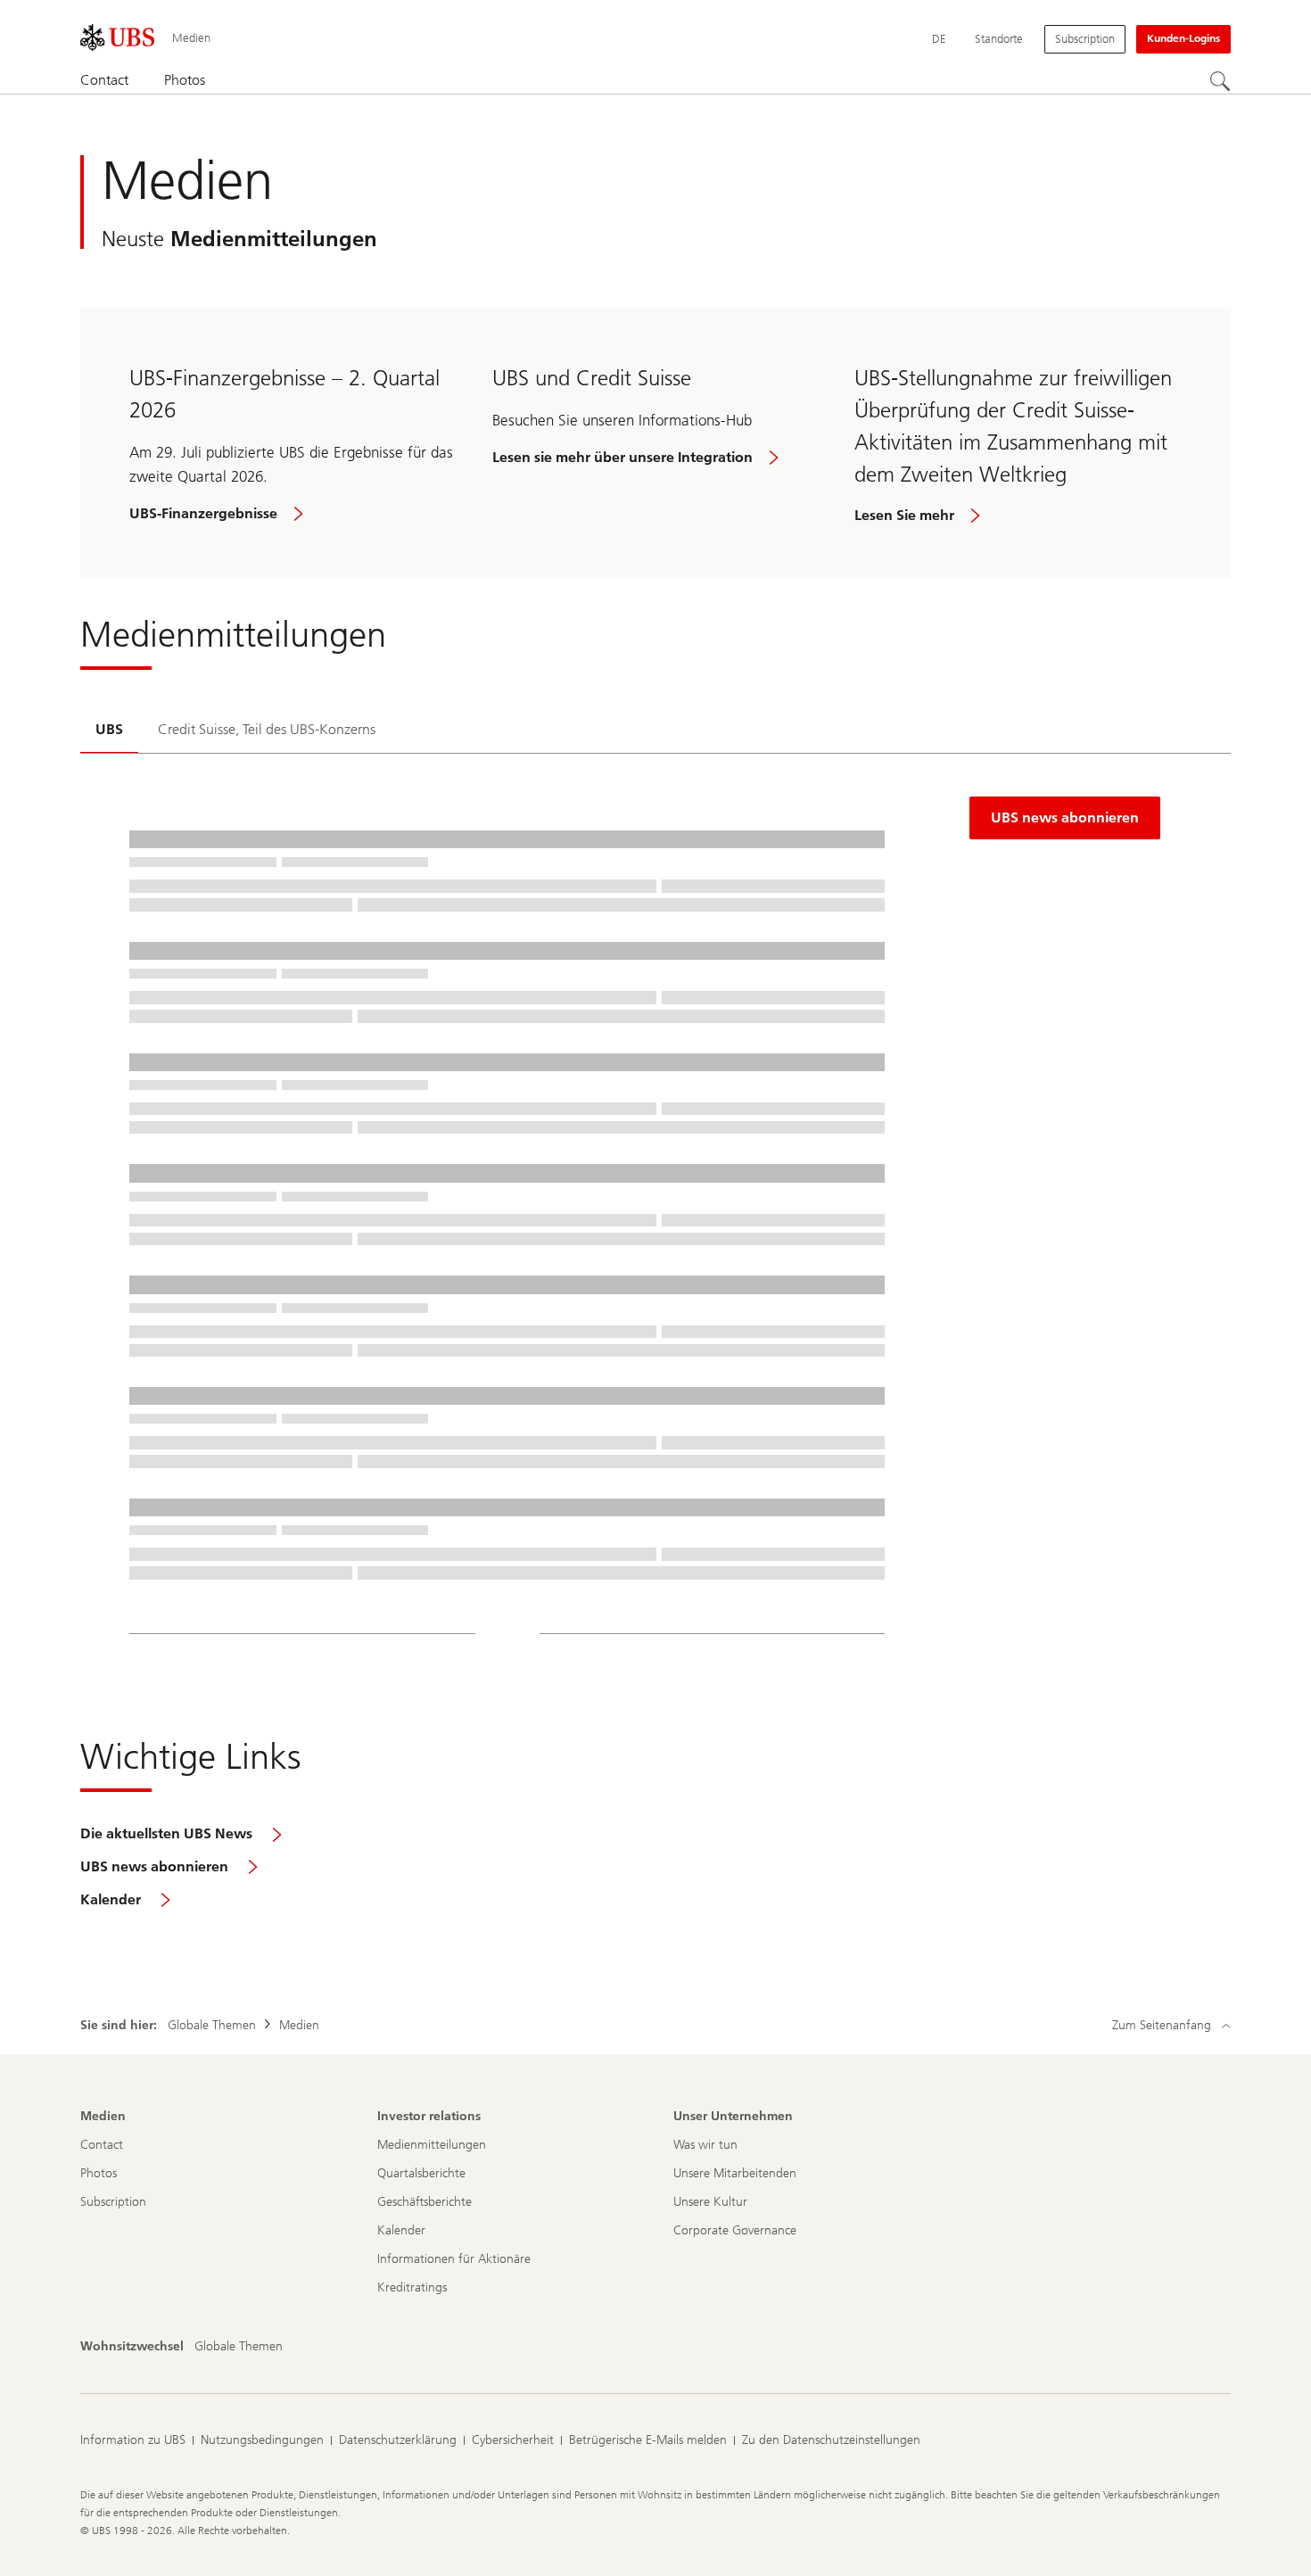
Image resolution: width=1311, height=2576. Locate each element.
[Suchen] (1220, 81)
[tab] (109, 731)
